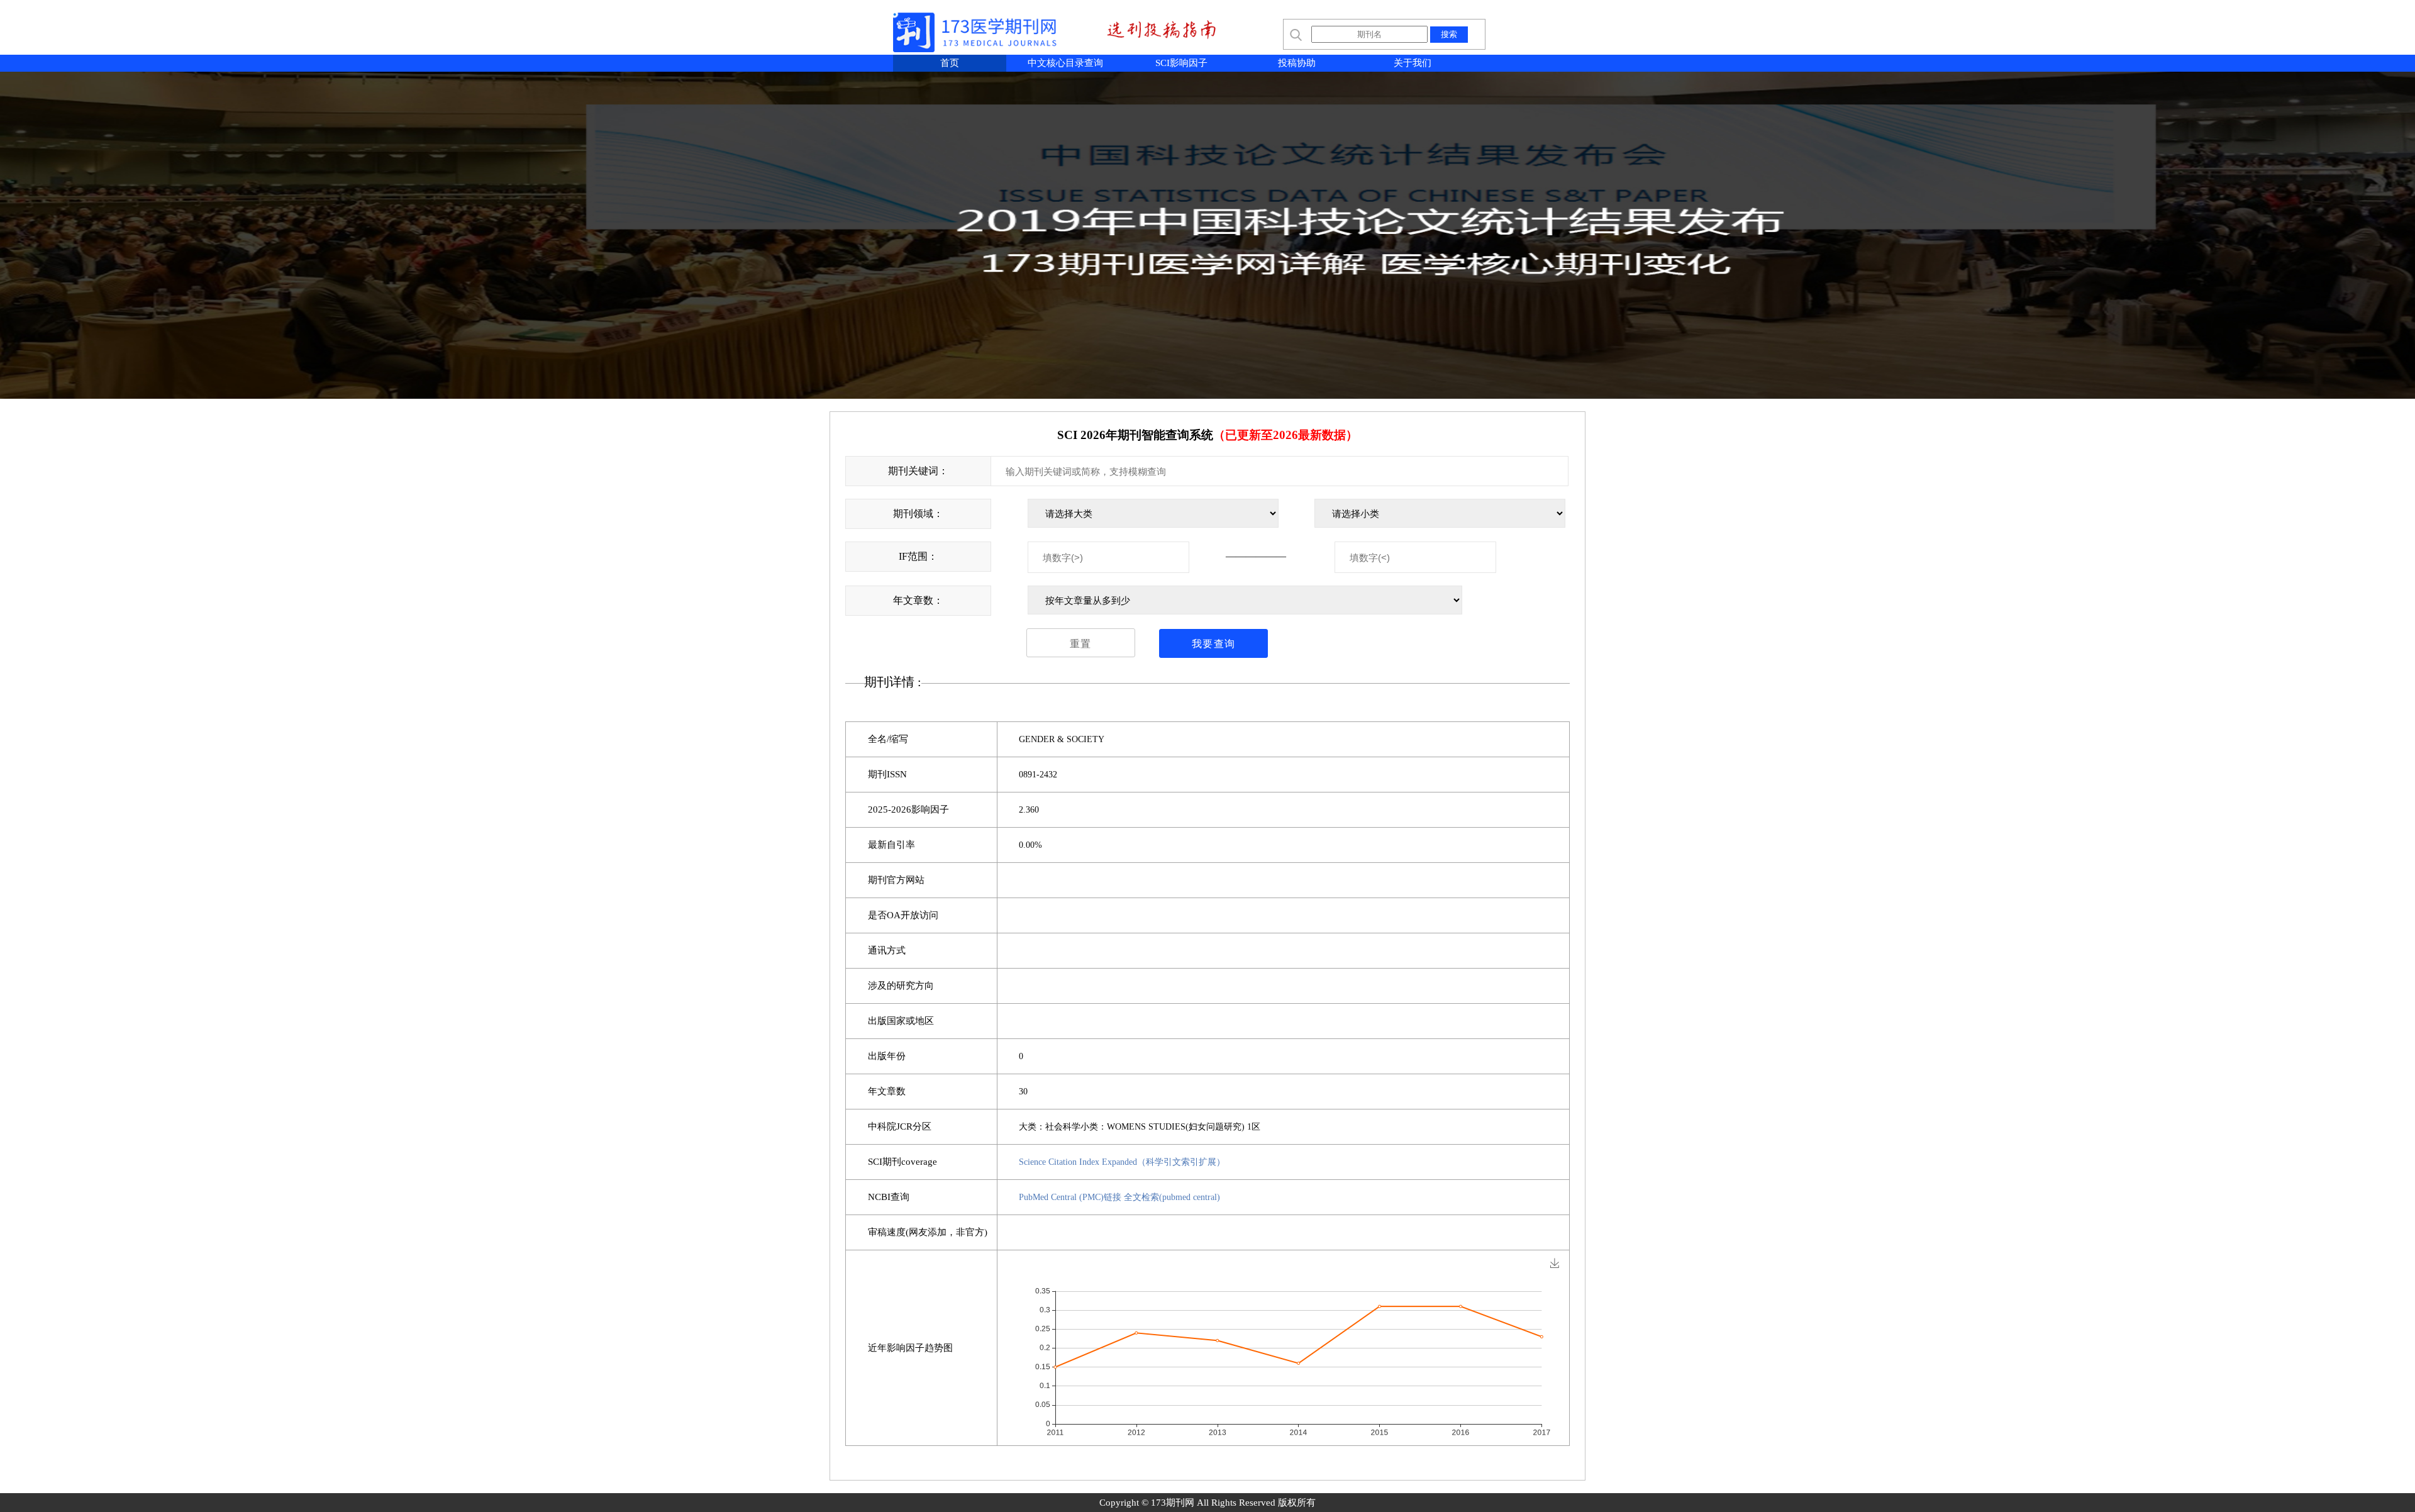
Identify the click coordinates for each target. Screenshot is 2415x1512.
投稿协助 (1297, 63)
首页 (950, 63)
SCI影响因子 (1181, 63)
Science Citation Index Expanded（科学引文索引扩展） (1122, 1162)
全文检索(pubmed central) (1172, 1197)
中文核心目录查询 (1065, 63)
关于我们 (1413, 63)
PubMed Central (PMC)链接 (1070, 1197)
